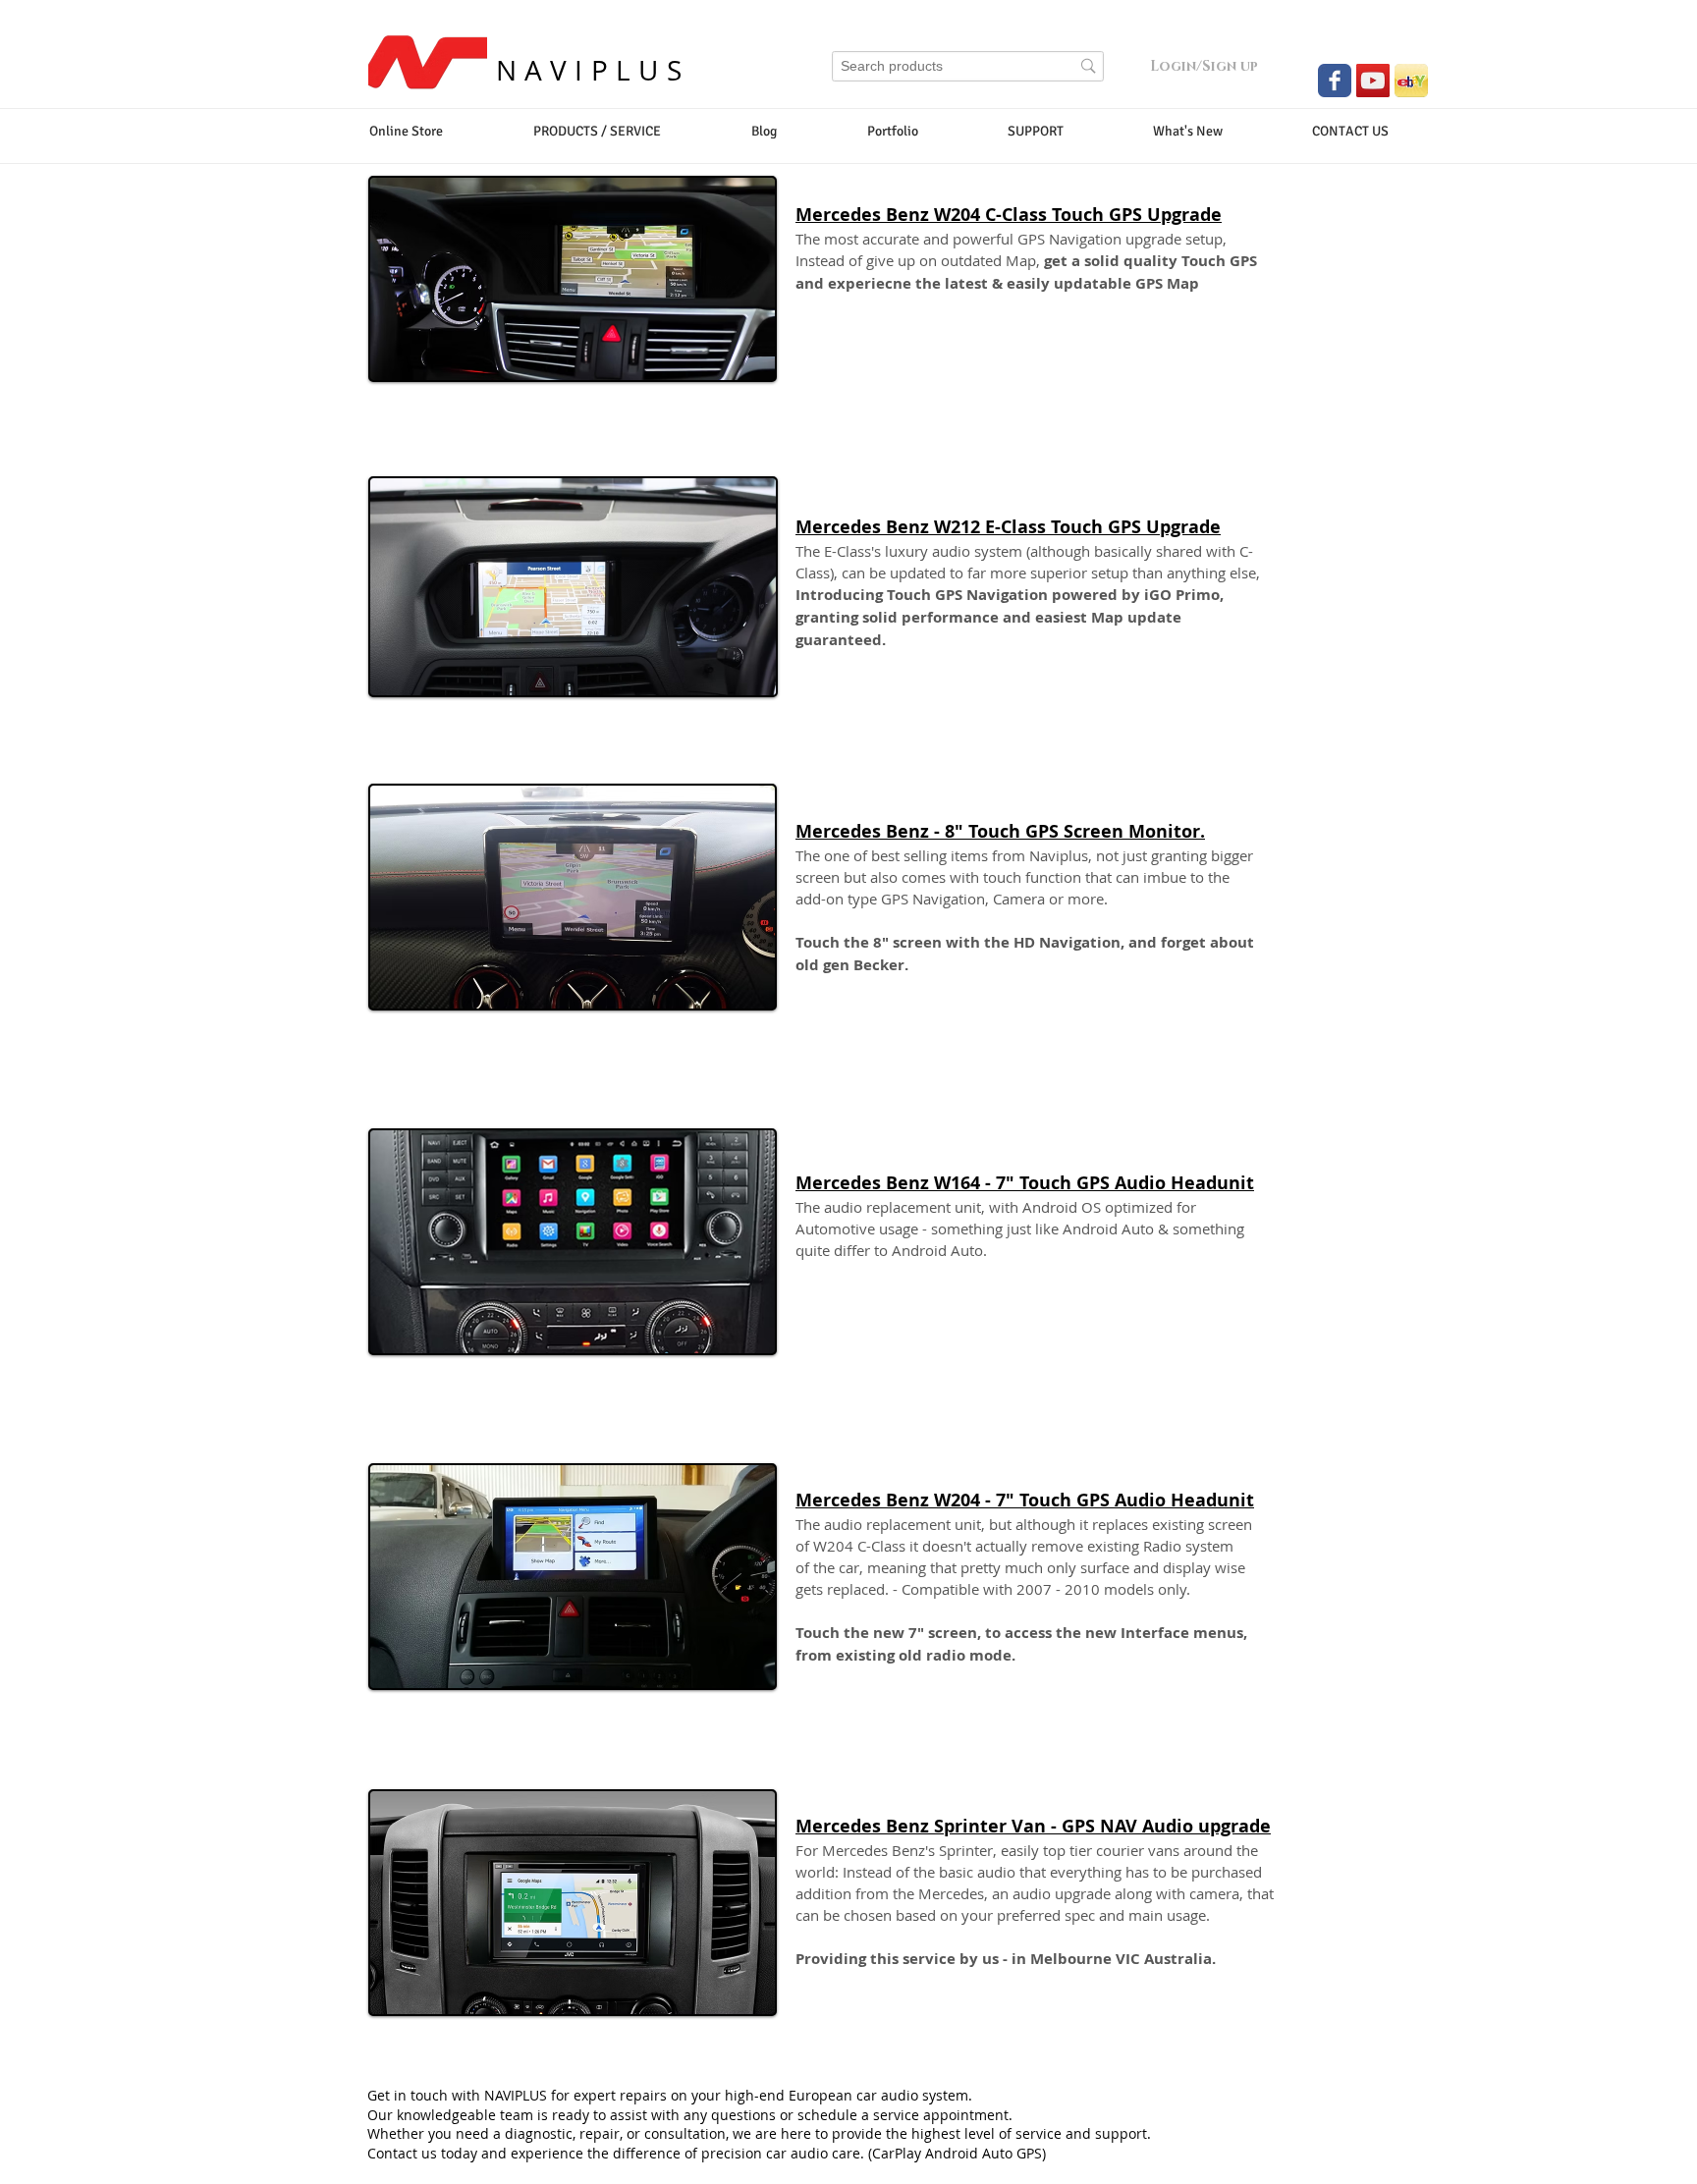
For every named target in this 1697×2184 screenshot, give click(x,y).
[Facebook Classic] (1335, 81)
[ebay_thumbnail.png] (1411, 81)
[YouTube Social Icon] (1373, 81)
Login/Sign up (1204, 66)
